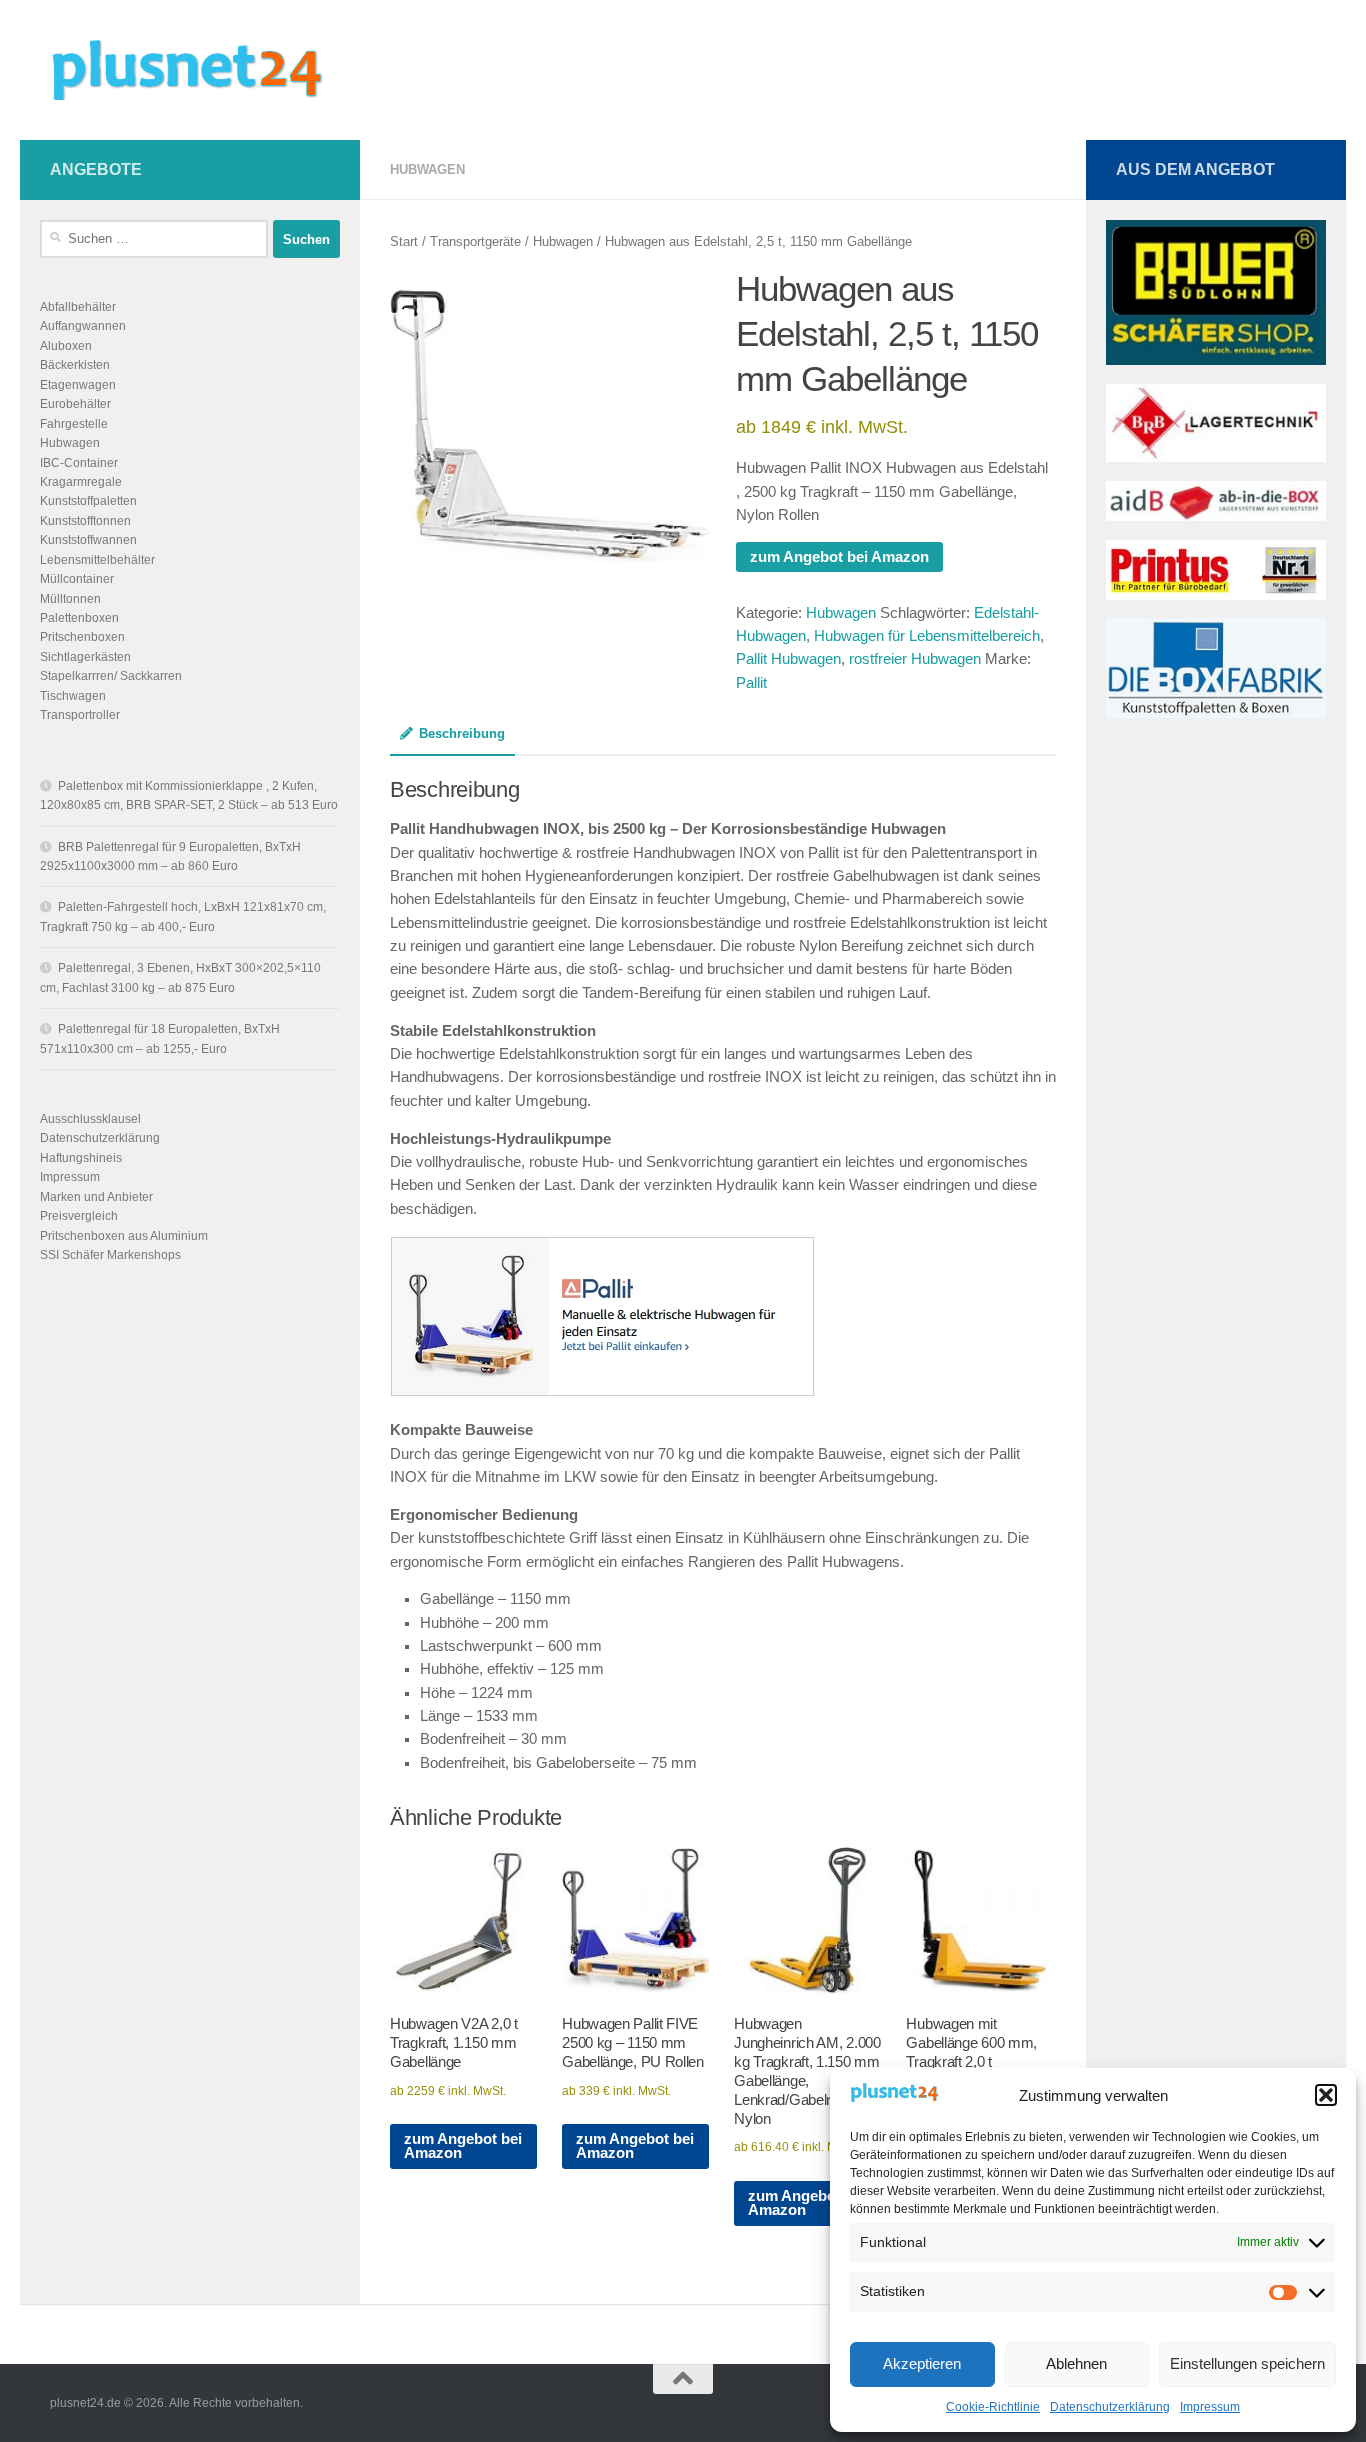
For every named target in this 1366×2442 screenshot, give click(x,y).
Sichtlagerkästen (85, 657)
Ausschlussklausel (90, 1119)
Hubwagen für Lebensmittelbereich (927, 636)
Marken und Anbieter (96, 1197)
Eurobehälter (75, 404)
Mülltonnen (70, 599)
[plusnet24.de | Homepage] (204, 70)
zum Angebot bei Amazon (839, 557)
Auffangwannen (83, 326)
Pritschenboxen (82, 637)
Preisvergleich (79, 1216)
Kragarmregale (81, 482)
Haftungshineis (81, 1158)
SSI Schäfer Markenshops (110, 1255)
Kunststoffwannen (88, 540)
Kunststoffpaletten (88, 501)
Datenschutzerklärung (1110, 2407)
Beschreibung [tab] (462, 733)
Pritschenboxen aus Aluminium (124, 1236)
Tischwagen (73, 696)
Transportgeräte (475, 241)
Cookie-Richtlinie (993, 2407)
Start (404, 241)
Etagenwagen (78, 385)
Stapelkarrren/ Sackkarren (111, 676)
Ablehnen (1076, 2363)
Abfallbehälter (78, 307)
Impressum (1210, 2407)
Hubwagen (427, 169)
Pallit (751, 683)
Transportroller (80, 715)
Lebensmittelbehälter (97, 560)
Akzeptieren (922, 2363)
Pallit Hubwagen (788, 659)
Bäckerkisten (75, 365)
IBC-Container (79, 463)
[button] (1326, 2095)
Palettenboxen (79, 618)
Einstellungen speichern (1247, 2363)
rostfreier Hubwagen (915, 659)
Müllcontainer (77, 579)
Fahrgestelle (74, 424)
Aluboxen (66, 346)
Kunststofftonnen (85, 521)
